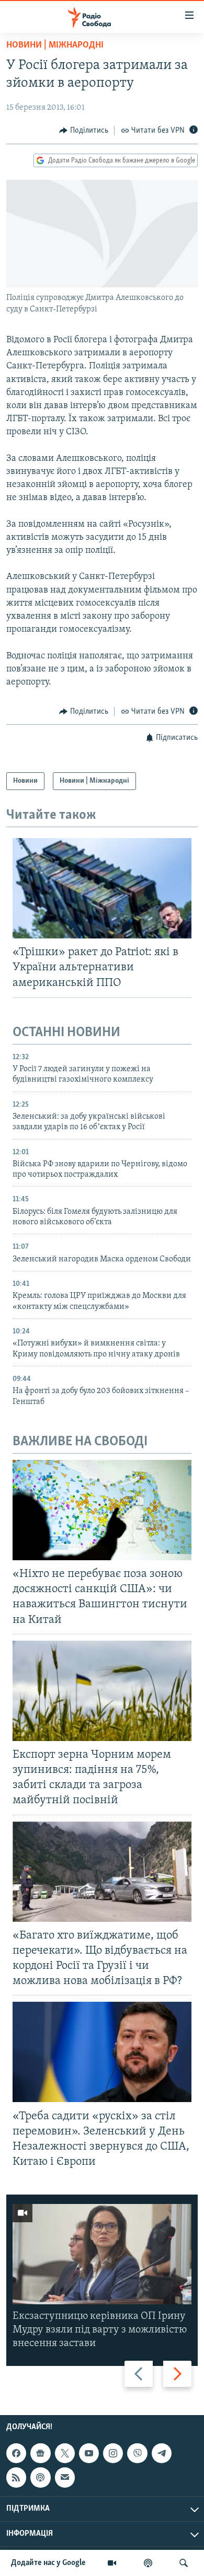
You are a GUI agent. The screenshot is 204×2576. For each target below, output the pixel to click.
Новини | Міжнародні (55, 45)
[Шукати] (184, 2563)
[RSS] (16, 2478)
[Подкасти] (148, 2563)
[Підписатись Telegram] (162, 2453)
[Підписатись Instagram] (113, 2453)
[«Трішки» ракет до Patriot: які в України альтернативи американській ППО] (102, 888)
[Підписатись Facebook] (16, 2453)
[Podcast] (40, 2478)
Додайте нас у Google (48, 2563)
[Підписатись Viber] (137, 2453)
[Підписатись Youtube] (89, 2453)
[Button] (84, 131)
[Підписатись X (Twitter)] (65, 2453)
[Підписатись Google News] (40, 2453)
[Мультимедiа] (112, 2563)
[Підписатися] (65, 2478)
